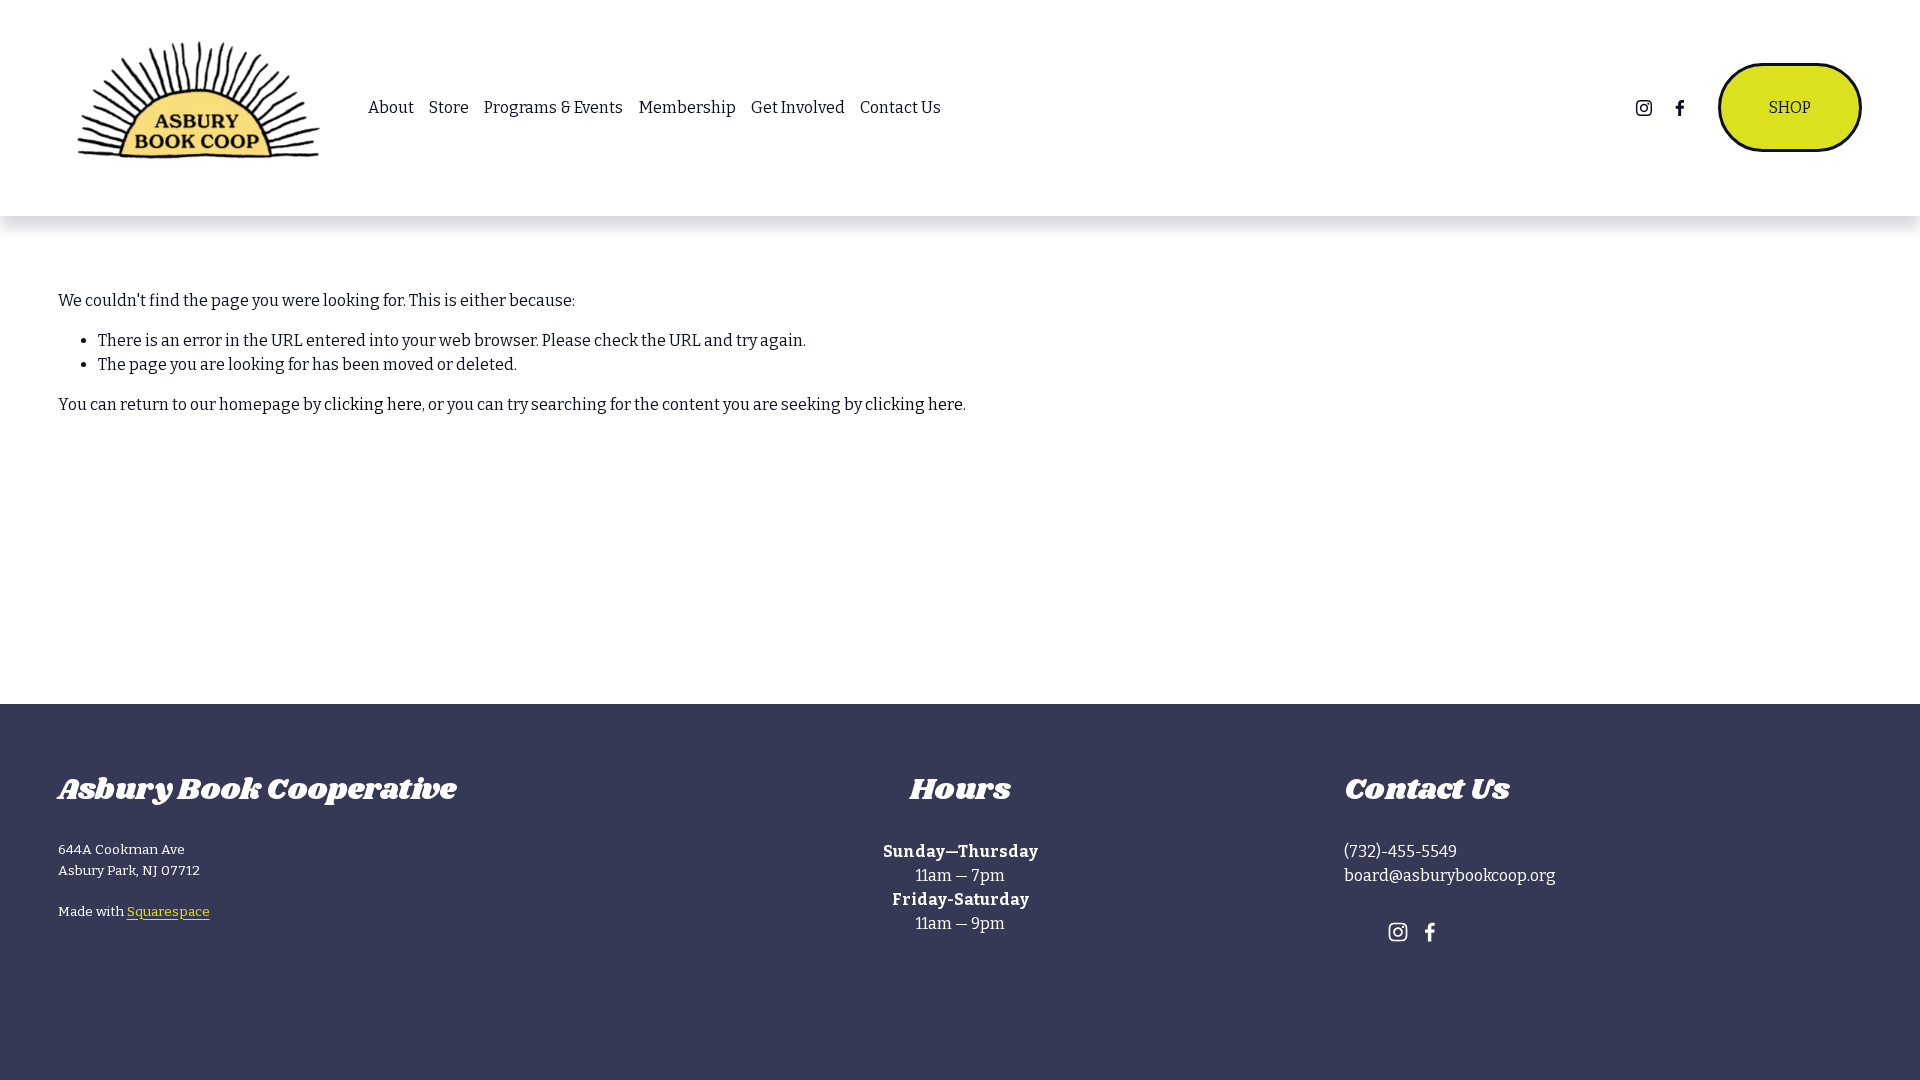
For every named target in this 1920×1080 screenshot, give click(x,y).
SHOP (1790, 107)
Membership (687, 107)
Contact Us (900, 107)
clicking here (373, 404)
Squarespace (168, 911)
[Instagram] (1644, 108)
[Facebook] (1680, 108)
